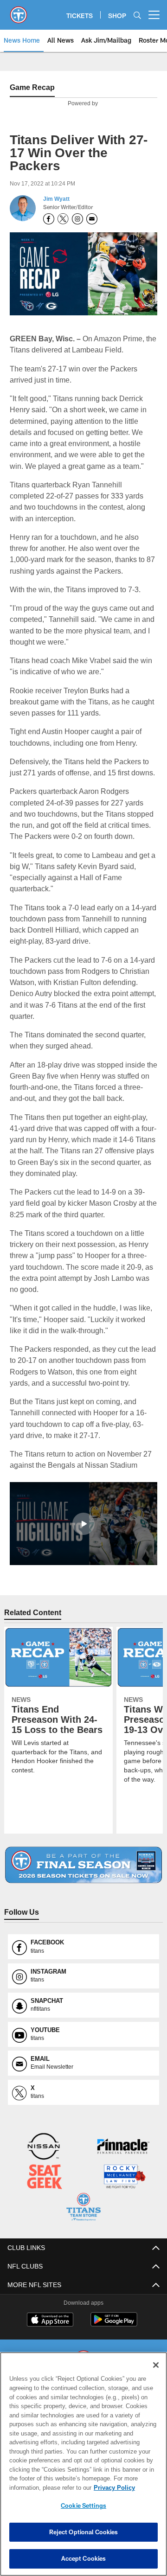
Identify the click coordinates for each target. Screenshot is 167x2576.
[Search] (137, 15)
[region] (83, 2464)
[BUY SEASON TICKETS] (84, 1876)
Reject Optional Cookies (84, 2532)
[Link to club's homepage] (19, 11)
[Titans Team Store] (83, 2218)
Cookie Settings (83, 2506)
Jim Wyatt (56, 199)
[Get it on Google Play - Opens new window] (114, 2333)
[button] (83, 1534)
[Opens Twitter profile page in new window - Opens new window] (63, 219)
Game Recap (32, 87)
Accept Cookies (84, 2558)
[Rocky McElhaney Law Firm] (124, 2188)
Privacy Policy (40, 2487)
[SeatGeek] (45, 2188)
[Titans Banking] (123, 2158)
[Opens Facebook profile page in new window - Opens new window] (49, 219)
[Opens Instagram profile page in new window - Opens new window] (77, 219)
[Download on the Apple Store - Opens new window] (50, 2330)
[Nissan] (44, 2158)
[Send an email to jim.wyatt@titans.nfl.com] (92, 219)
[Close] (156, 2365)
